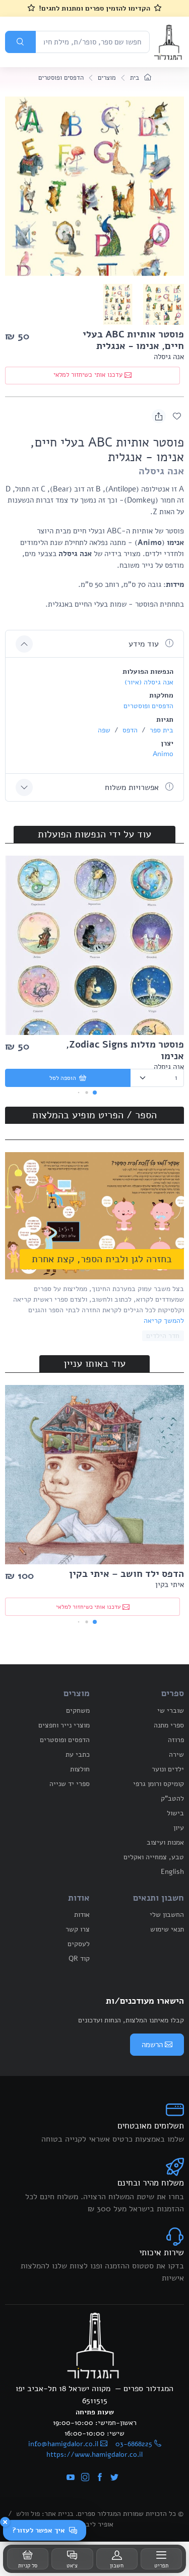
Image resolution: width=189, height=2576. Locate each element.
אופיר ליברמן (95, 2524)
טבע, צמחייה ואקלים (154, 1857)
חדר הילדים (163, 1336)
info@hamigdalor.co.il (63, 2444)
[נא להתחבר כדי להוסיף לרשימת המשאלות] (177, 416)
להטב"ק (172, 1798)
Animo (163, 754)
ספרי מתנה (169, 1725)
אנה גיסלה (169, 357)
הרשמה (152, 2045)
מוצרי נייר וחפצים (64, 1725)
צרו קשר (78, 1929)
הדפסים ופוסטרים (61, 78)
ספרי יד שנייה (70, 1784)
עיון (179, 1828)
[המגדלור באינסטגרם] (85, 2478)
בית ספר (161, 730)
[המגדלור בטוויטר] (114, 2478)
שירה (176, 1754)
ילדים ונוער (168, 1769)
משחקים (78, 1711)
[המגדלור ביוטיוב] (71, 2478)
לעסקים (79, 1944)
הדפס (129, 730)
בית (136, 78)
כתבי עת (78, 1754)
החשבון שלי (167, 1915)
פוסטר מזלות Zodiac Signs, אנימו (125, 1050)
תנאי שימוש (167, 1929)
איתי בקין (170, 1584)
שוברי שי (171, 1711)
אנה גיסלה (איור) (149, 682)
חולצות (80, 1769)
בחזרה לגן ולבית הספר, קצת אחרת (102, 1259)
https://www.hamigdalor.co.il (94, 2455)
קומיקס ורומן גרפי (159, 1784)
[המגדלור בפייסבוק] (100, 2478)
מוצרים (107, 78)
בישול (175, 1813)
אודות (82, 1915)
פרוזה (176, 1740)
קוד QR (79, 1959)
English (172, 1872)
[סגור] (5, 2522)
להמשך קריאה (164, 1321)
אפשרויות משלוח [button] (133, 787)
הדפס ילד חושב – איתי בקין (127, 1574)
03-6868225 (134, 2444)
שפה (104, 730)
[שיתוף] (159, 416)
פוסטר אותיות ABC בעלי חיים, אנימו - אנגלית (133, 340)
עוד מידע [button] (145, 644)
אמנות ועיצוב (165, 1842)
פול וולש (28, 2514)
